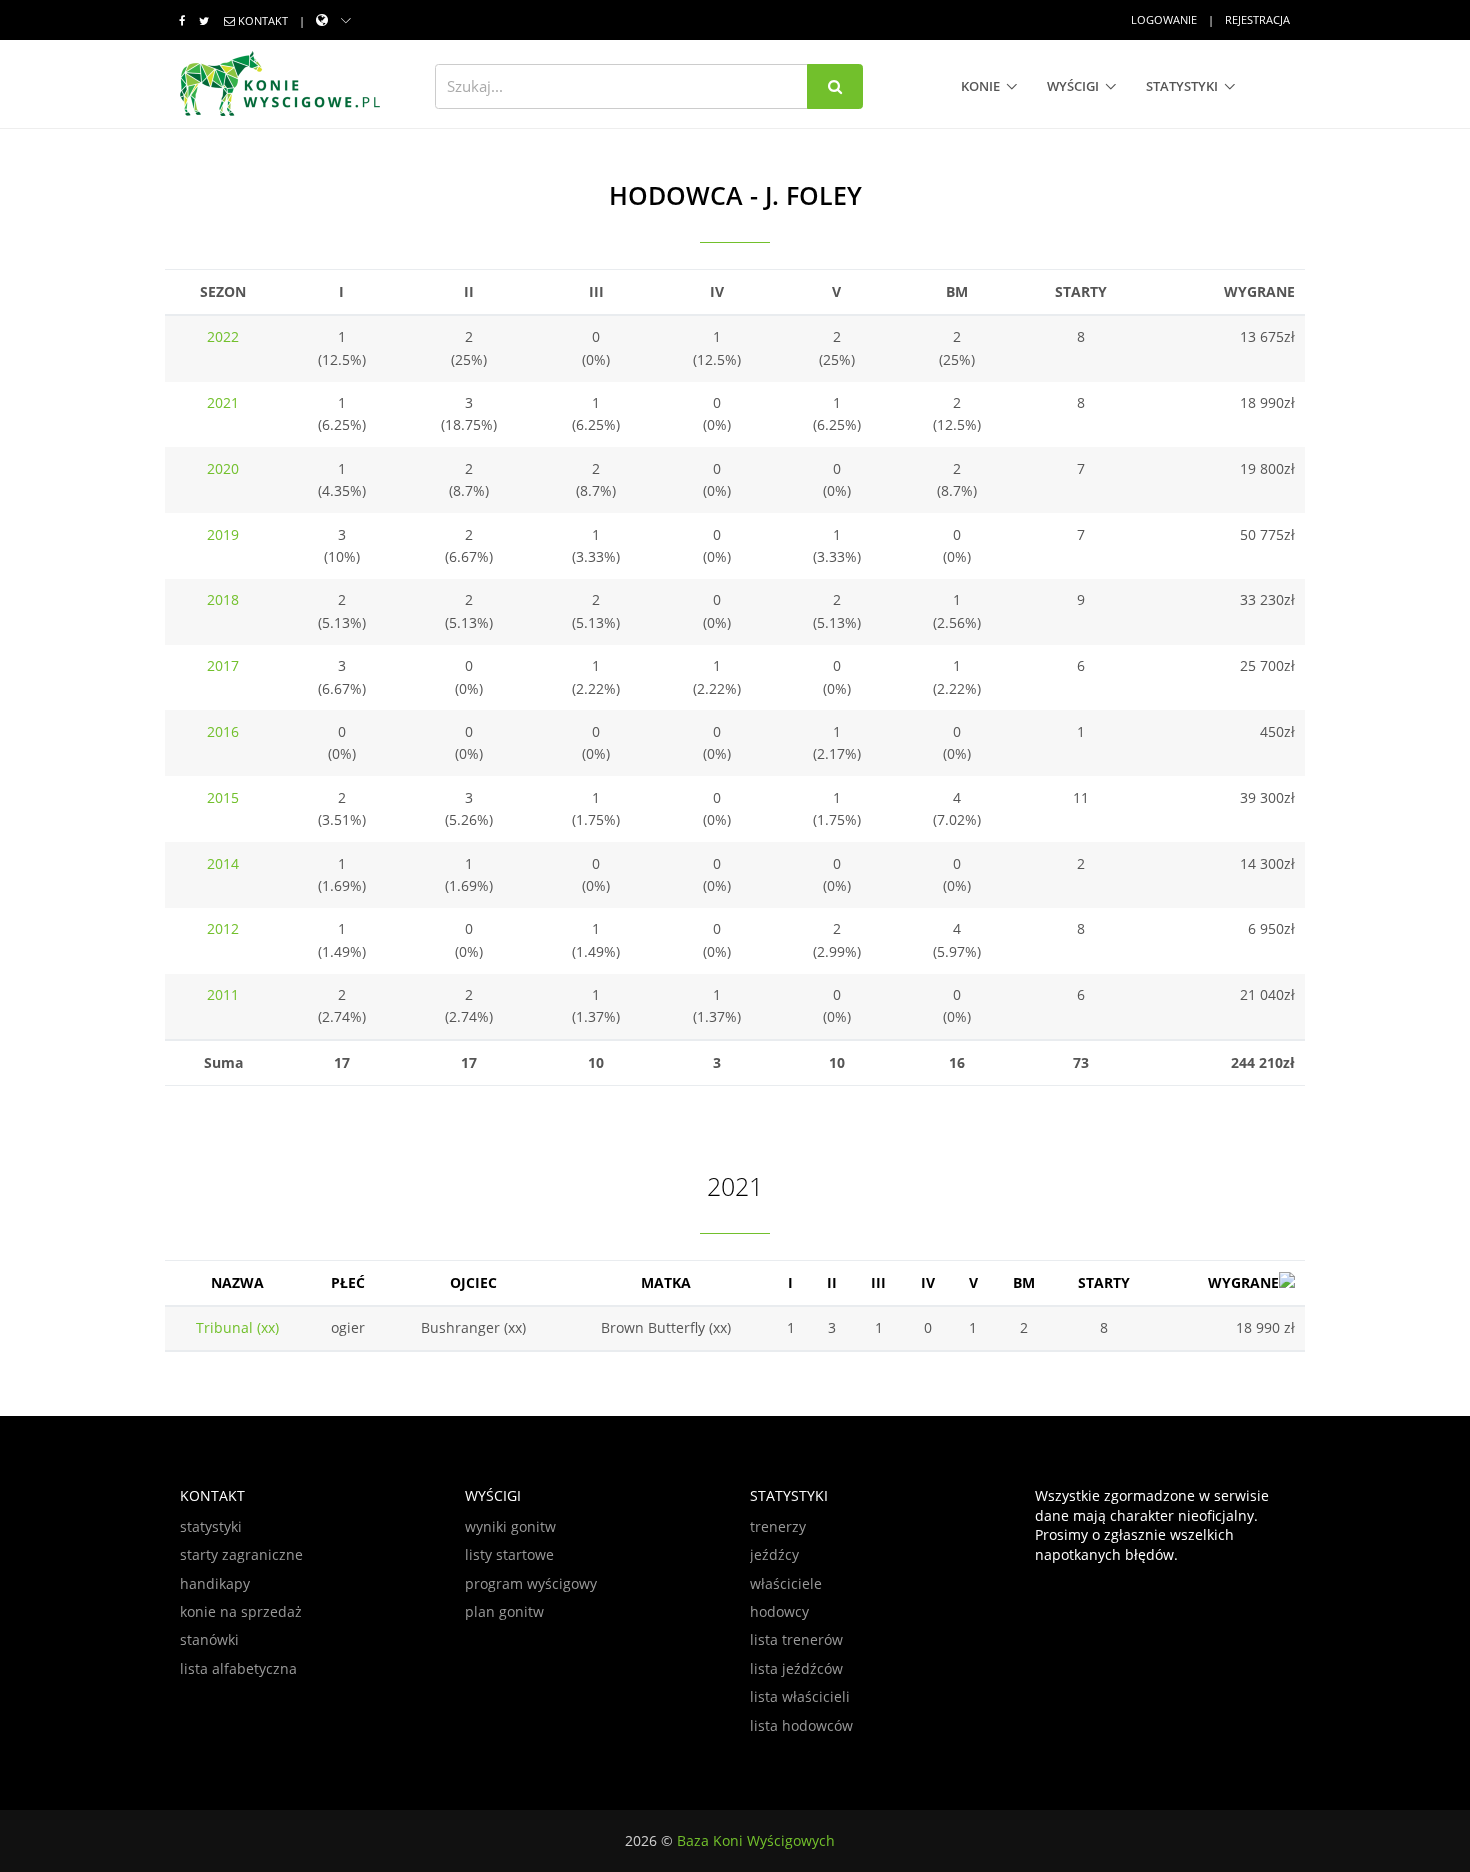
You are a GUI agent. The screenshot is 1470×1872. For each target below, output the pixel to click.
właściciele (786, 1583)
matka (666, 1282)
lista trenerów (796, 1639)
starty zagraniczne (241, 1554)
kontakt (263, 20)
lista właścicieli (800, 1696)
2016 (223, 731)
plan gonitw (504, 1611)
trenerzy (778, 1526)
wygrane (1243, 1282)
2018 (223, 599)
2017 (223, 665)
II (832, 1282)
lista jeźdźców (796, 1668)
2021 (223, 402)
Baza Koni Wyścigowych (756, 1840)
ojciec (473, 1282)
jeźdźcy (774, 1554)
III (878, 1282)
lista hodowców (801, 1725)
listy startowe (509, 1554)
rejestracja (1257, 19)
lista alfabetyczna (238, 1668)
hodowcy (779, 1611)
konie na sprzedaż (241, 1611)
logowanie (1164, 19)
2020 (223, 468)
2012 (223, 928)
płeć (348, 1282)
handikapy (215, 1583)
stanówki (209, 1639)
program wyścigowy (531, 1583)
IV (928, 1282)
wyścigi (1073, 86)
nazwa (237, 1282)
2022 (223, 336)
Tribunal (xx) (237, 1327)
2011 (223, 994)
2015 (223, 797)
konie (980, 86)
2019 (223, 534)
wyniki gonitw (510, 1526)
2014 (223, 863)
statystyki (1182, 86)
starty (1104, 1282)
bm (1024, 1282)
